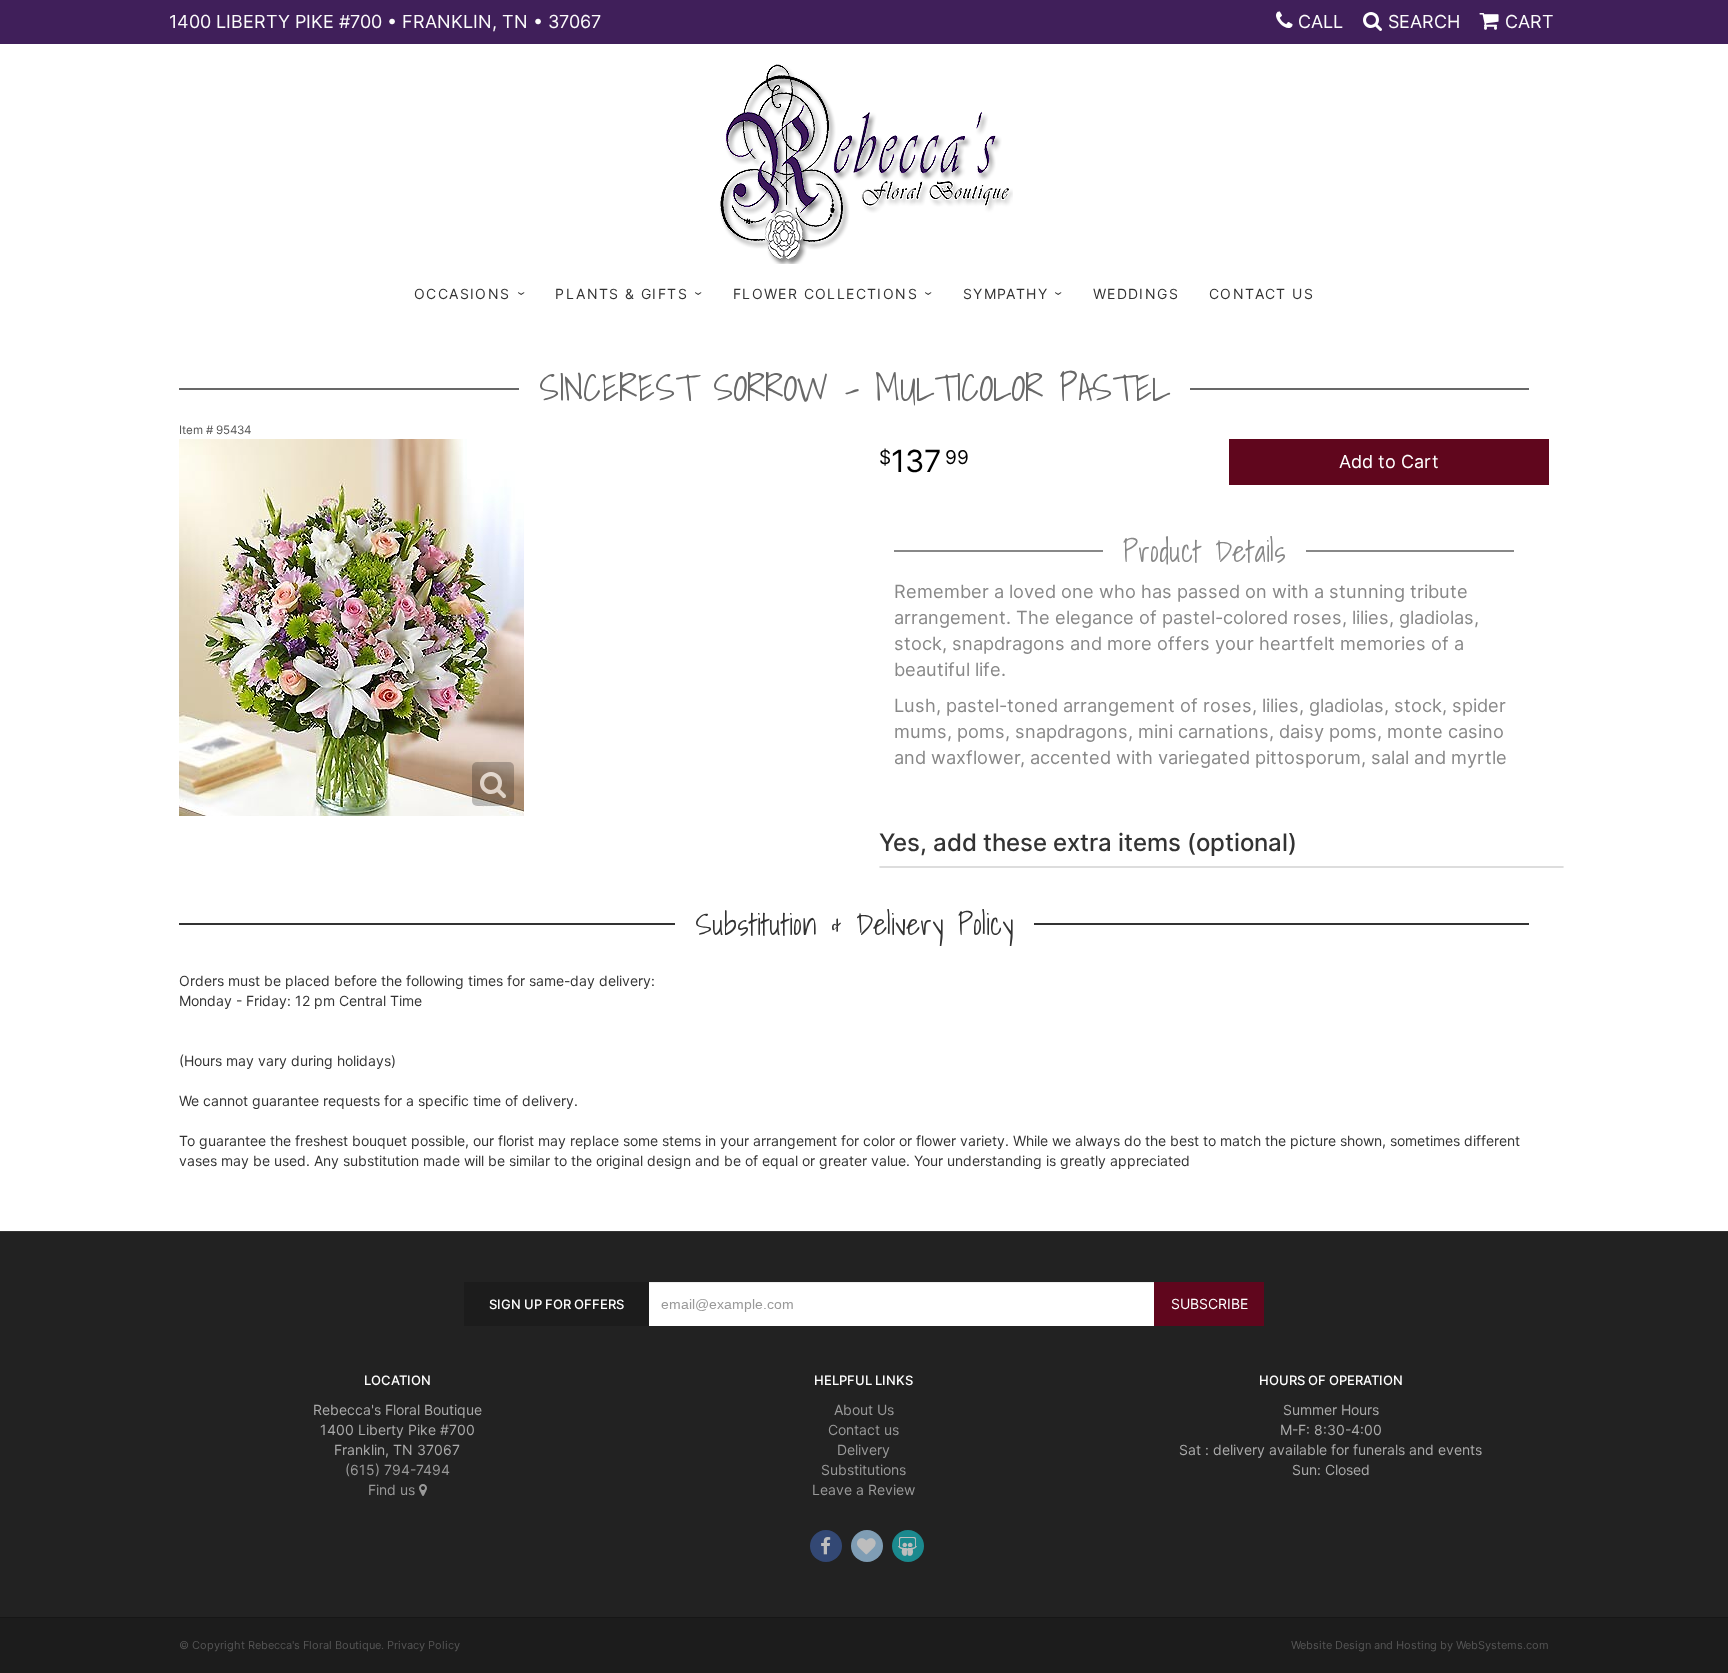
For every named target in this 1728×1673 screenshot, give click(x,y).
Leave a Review (863, 1489)
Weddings (1136, 293)
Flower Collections (825, 293)
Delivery (863, 1449)
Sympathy (1005, 293)
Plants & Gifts (621, 293)
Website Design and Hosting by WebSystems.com (1420, 1645)
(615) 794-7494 (397, 1469)
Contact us (863, 1429)
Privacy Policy (423, 1645)
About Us (864, 1409)
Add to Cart (1389, 461)
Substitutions (863, 1469)
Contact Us (1261, 293)
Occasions (462, 293)
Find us (393, 1489)
